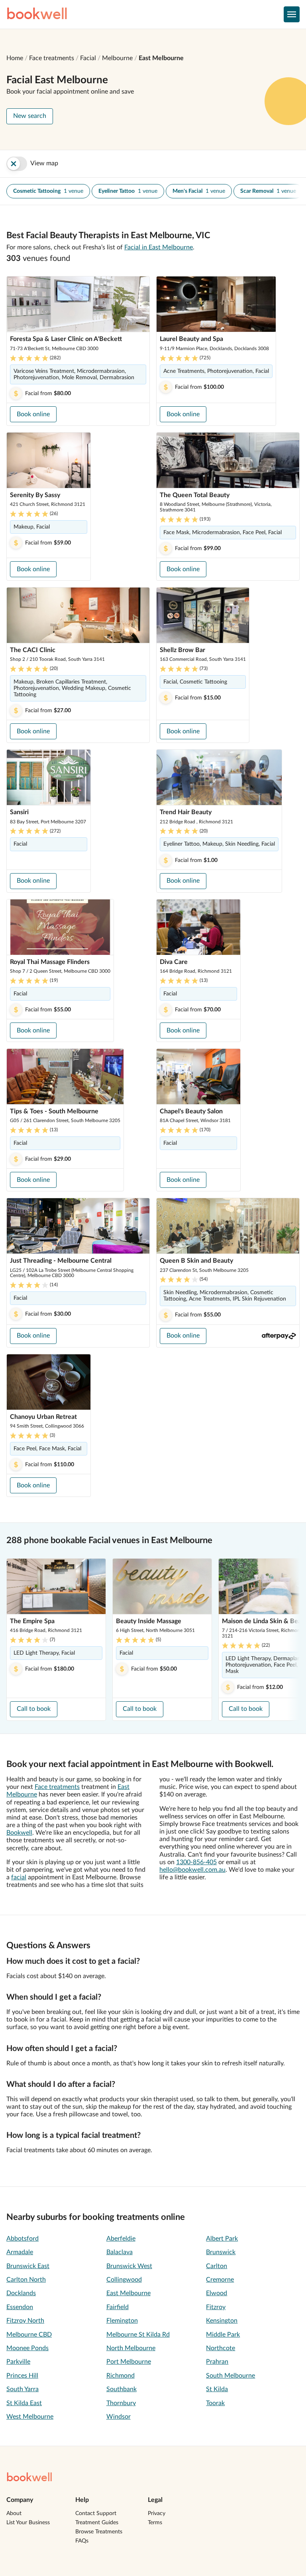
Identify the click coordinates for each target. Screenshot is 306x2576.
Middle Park (223, 2335)
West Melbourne (30, 2417)
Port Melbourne (129, 2362)
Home (15, 58)
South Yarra (23, 2389)
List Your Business (28, 2523)
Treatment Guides (97, 2523)
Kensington (222, 2321)
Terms (155, 2523)
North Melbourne (131, 2348)
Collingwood (124, 2280)
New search (30, 116)
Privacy (157, 2513)
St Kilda (217, 2389)
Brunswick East (28, 2266)
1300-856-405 (196, 1862)
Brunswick (221, 2252)
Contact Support (96, 2513)
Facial (88, 58)
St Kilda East (24, 2403)
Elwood (217, 2293)
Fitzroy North (25, 2321)
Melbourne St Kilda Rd (138, 2335)
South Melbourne (230, 2376)
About (14, 2513)
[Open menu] (292, 14)
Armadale (20, 2252)
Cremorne (220, 2280)
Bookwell (19, 1833)
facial (19, 1877)
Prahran (217, 2362)
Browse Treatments (99, 2532)
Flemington (122, 2321)
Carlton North (26, 2280)
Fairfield (118, 2307)
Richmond (121, 2376)
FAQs (82, 2541)
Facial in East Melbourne (159, 247)
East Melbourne (161, 58)
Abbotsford (23, 2239)
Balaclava (120, 2252)
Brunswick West (129, 2266)
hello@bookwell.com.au (192, 1870)
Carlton (217, 2266)
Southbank (122, 2389)
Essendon (20, 2307)
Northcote (221, 2348)
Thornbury (121, 2403)
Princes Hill (22, 2376)
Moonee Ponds (27, 2348)
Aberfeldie (121, 2239)
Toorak (215, 2403)
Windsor (119, 2417)
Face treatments (52, 58)
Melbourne (117, 58)
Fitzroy (216, 2307)
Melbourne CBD (29, 2335)
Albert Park (222, 2239)
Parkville (18, 2362)
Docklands (21, 2293)
